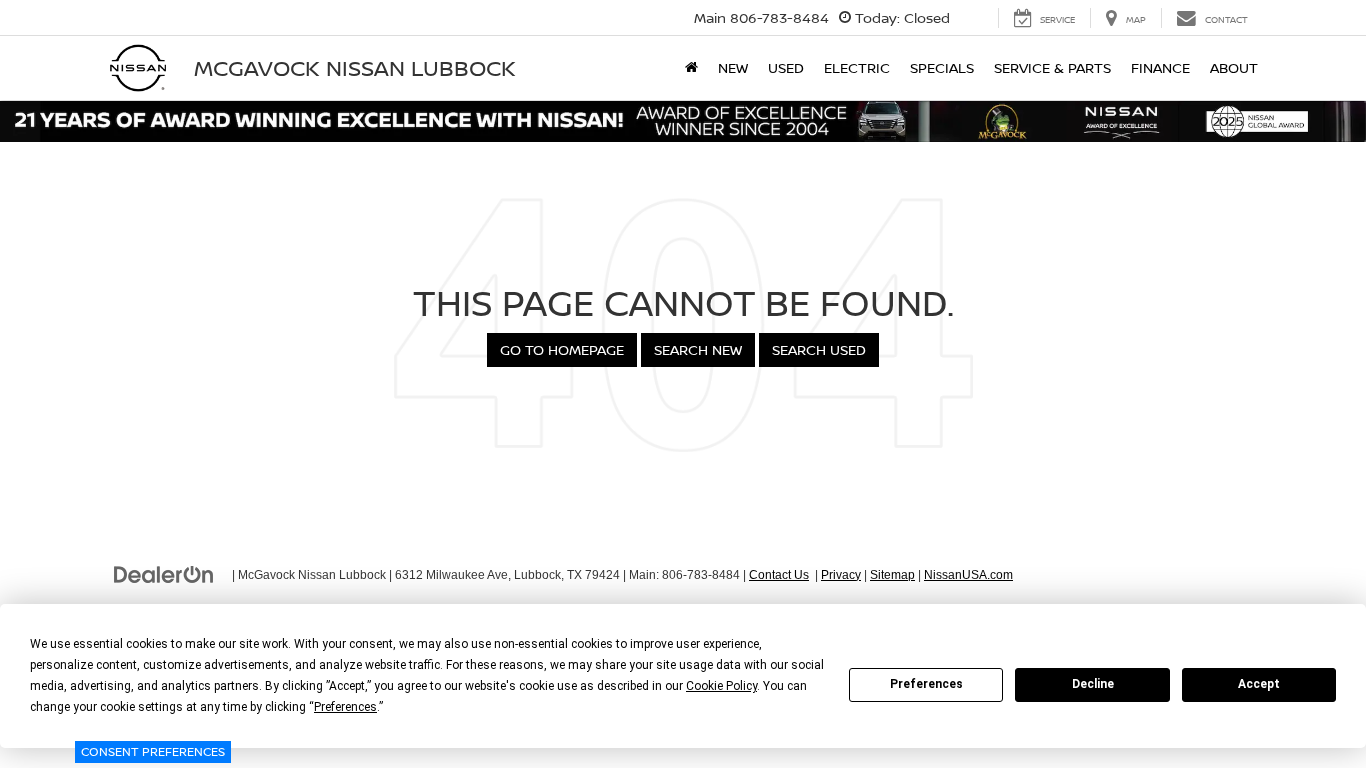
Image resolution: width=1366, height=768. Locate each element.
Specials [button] (942, 67)
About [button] (1234, 67)
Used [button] (786, 67)
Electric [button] (857, 67)
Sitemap (892, 575)
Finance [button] (1160, 67)
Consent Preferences (153, 751)
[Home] (691, 68)
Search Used (819, 349)
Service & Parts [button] (1052, 67)
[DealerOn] (164, 574)
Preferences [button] (345, 707)
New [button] (733, 67)
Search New (698, 349)
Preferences (926, 684)
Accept (1259, 684)
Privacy (841, 575)
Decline (1093, 684)
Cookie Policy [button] (721, 686)
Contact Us (779, 575)
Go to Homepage (562, 349)
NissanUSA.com (968, 575)
